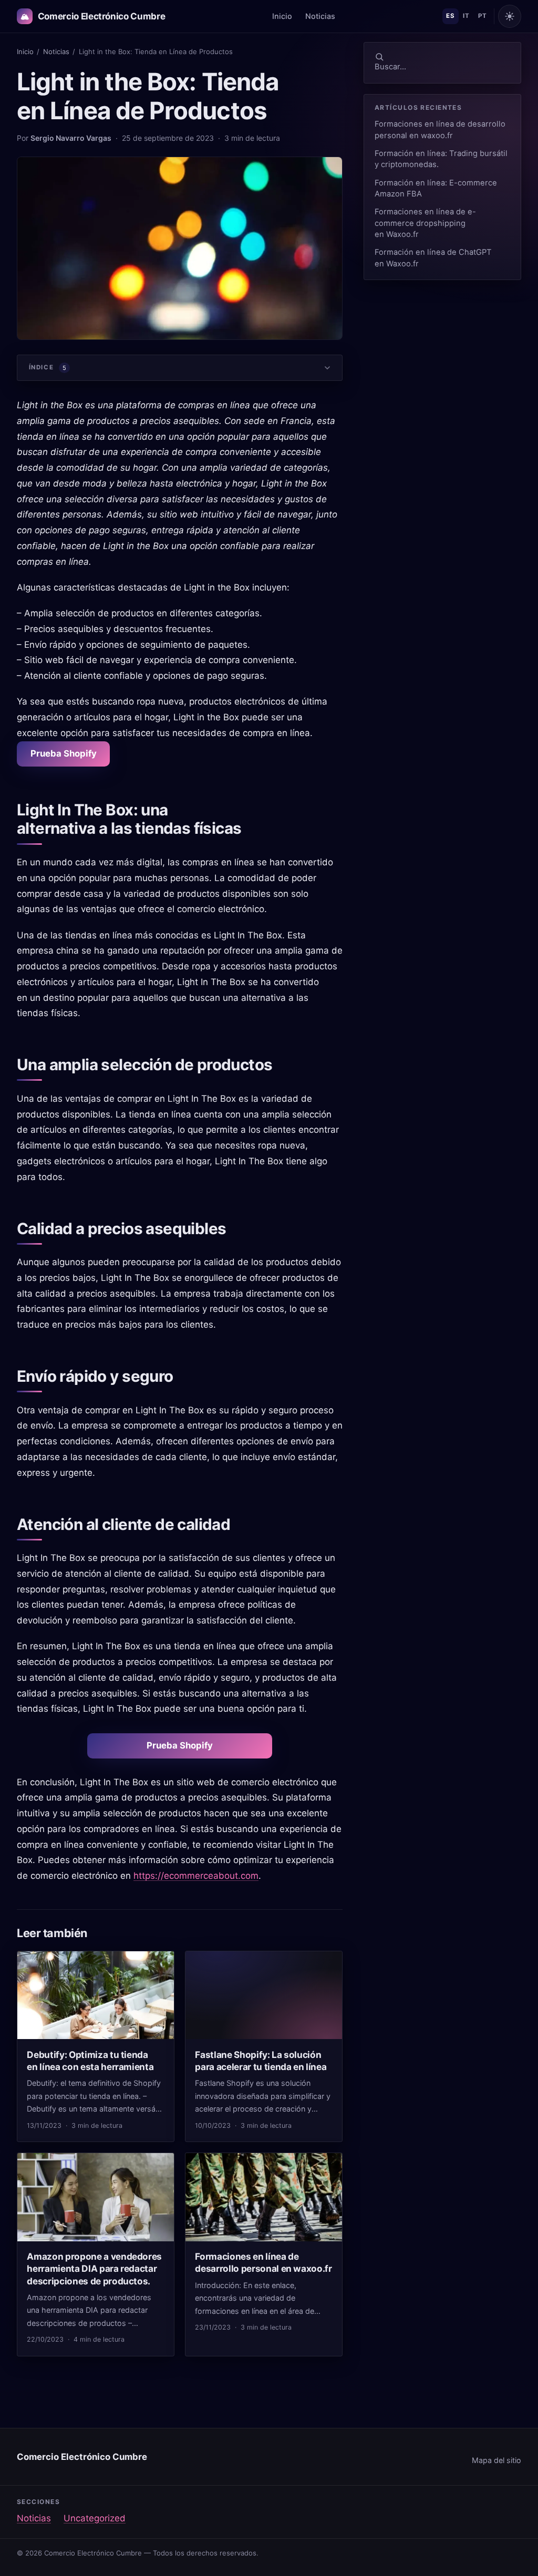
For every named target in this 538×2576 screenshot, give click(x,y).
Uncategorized (95, 2518)
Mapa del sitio (496, 2460)
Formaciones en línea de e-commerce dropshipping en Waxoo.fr (425, 223)
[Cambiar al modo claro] (510, 16)
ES (450, 16)
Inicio (282, 16)
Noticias (320, 16)
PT (482, 16)
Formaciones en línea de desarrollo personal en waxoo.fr (440, 130)
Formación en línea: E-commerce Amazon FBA (436, 188)
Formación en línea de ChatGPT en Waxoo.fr (433, 258)
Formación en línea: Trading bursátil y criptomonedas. (441, 159)
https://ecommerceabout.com (196, 1876)
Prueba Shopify (64, 753)
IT (466, 16)
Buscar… (390, 67)
